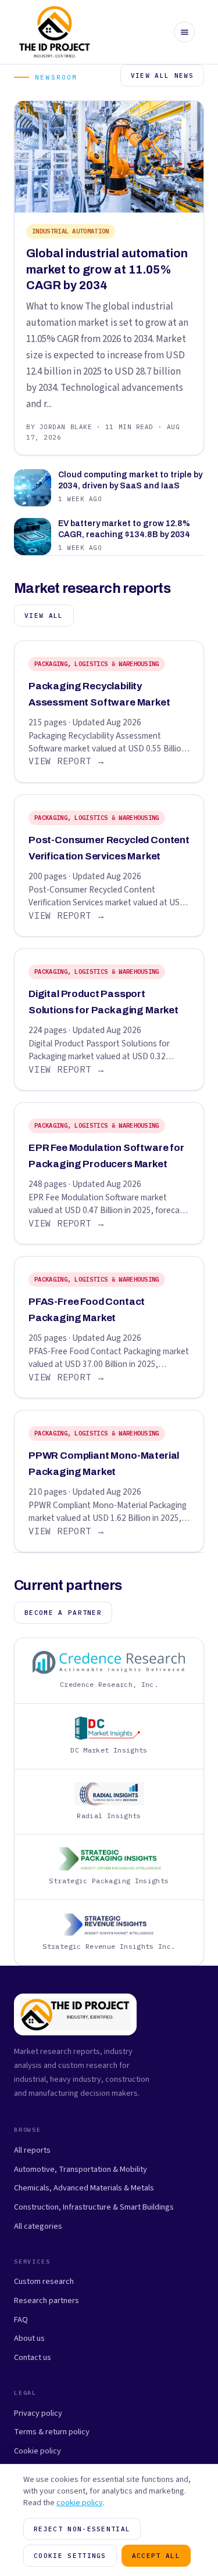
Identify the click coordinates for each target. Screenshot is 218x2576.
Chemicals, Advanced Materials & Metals (84, 2188)
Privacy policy (38, 2413)
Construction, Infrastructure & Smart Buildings (94, 2207)
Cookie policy (37, 2451)
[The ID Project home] (55, 32)
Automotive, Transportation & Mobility (81, 2169)
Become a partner (63, 1613)
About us (29, 2338)
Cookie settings (70, 2556)
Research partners (47, 2300)
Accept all (156, 2556)
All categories (38, 2226)
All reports (32, 2150)
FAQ (21, 2320)
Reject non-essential (82, 2529)
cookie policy (80, 2503)
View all (44, 616)
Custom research (44, 2281)
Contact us (33, 2357)
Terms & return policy (52, 2432)
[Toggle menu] (184, 32)
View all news (162, 75)
